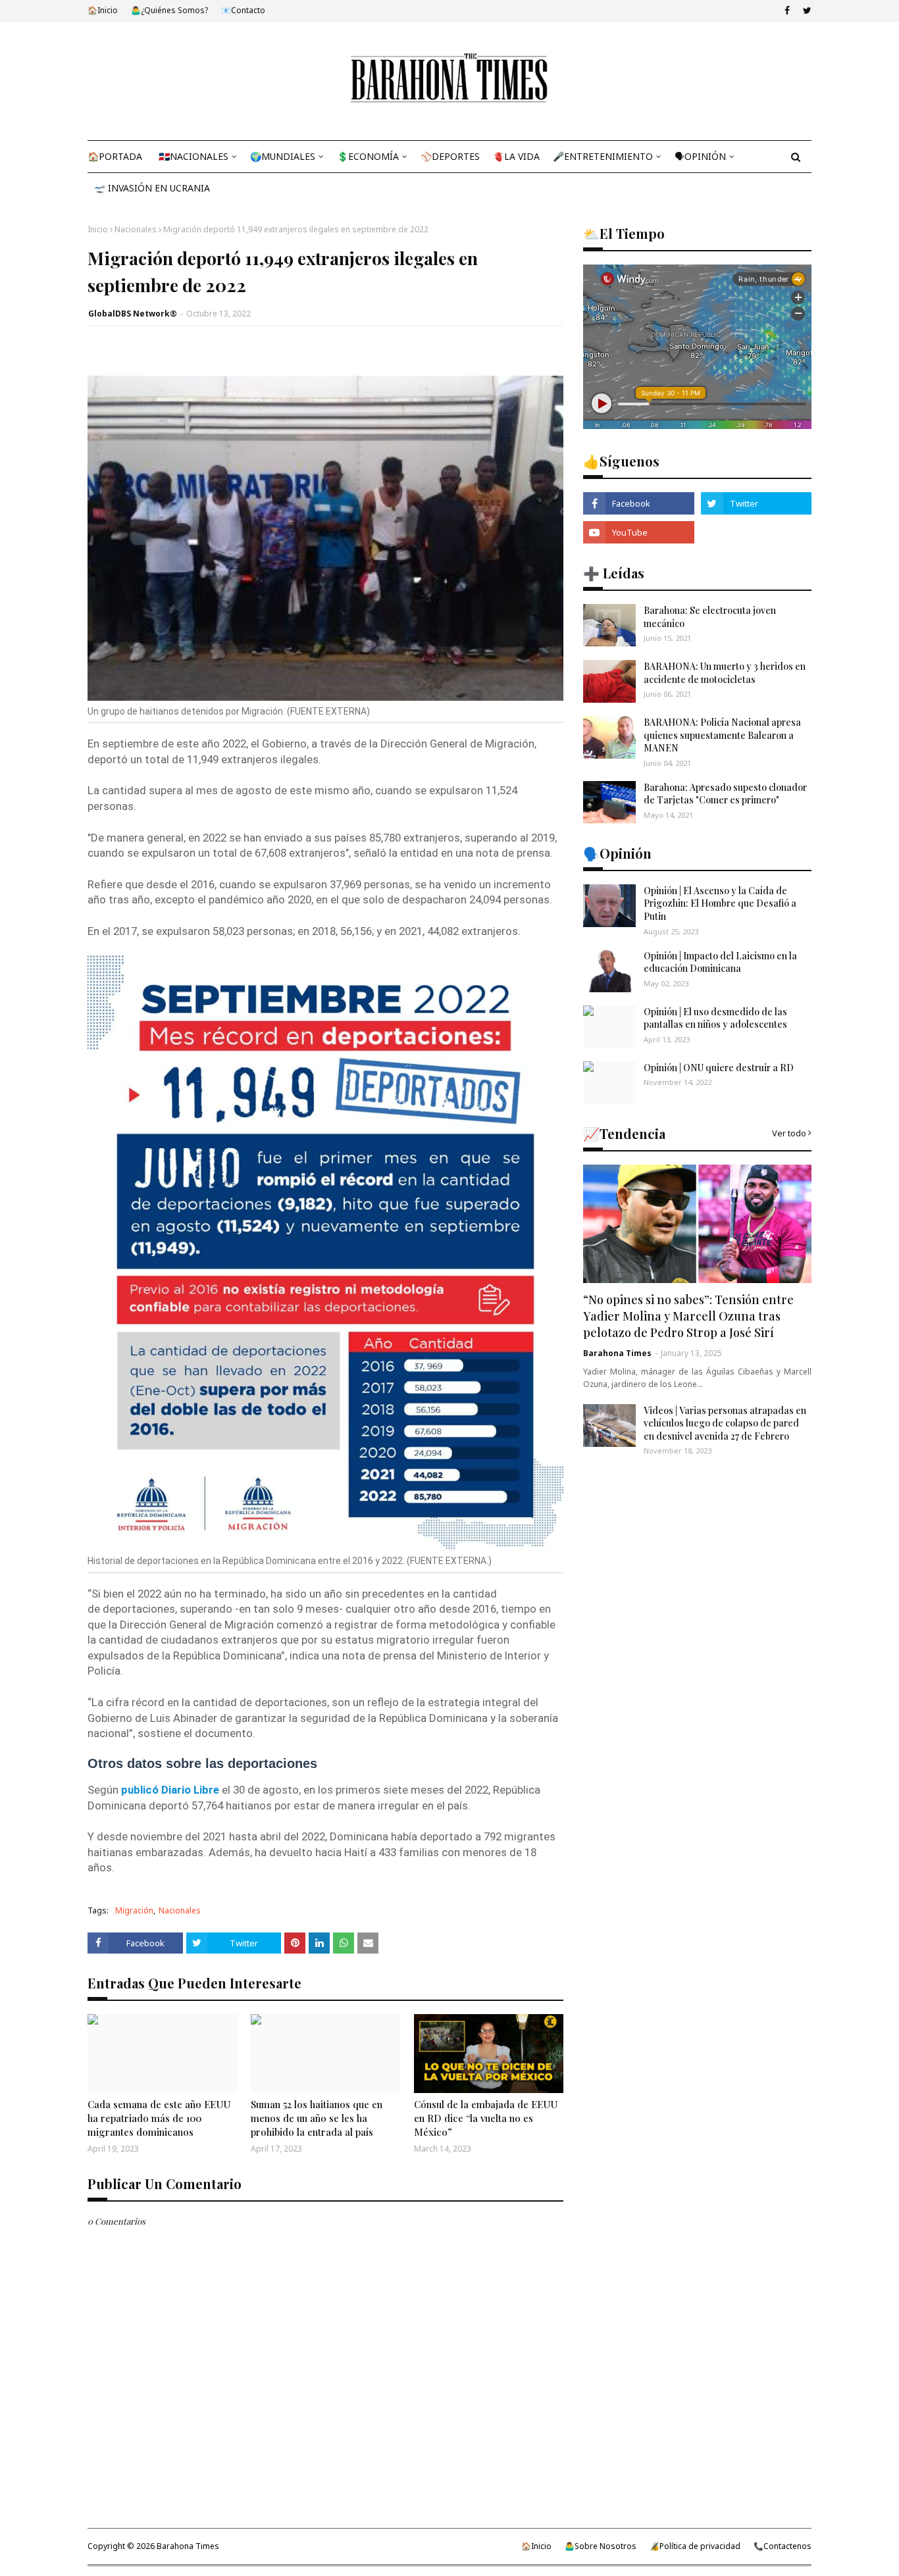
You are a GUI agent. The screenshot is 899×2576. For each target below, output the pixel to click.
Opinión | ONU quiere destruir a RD (719, 1068)
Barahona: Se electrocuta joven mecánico (710, 617)
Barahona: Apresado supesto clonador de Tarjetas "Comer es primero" (725, 794)
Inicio (98, 229)
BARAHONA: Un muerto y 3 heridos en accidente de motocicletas (725, 673)
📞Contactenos (783, 2546)
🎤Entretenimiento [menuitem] (603, 156)
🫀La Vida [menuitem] (516, 156)
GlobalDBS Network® (133, 314)
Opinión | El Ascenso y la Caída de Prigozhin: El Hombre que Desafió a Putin (720, 903)
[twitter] (806, 11)
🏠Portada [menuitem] (115, 156)
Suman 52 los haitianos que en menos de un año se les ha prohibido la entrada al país (317, 2118)
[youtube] (638, 532)
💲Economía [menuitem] (368, 156)
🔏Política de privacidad (695, 2546)
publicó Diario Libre (171, 1790)
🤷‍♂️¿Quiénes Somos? (169, 10)
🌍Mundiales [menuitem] (283, 156)
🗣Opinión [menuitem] (700, 156)
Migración (134, 1910)
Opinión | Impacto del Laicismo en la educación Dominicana (720, 962)
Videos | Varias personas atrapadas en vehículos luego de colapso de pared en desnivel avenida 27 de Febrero (725, 1423)
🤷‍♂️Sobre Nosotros (601, 2546)
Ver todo (789, 1133)
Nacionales (136, 229)
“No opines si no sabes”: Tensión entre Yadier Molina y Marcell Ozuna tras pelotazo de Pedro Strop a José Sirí (688, 1316)
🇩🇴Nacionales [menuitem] (193, 156)
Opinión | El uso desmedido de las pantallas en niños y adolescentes (715, 1018)
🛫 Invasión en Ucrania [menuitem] (152, 188)
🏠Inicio (103, 10)
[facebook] (787, 11)
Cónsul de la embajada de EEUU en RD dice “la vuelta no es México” (486, 2118)
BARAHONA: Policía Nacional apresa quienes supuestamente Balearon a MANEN (722, 735)
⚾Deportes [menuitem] (450, 156)
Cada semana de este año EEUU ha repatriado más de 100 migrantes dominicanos (159, 2118)
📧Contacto (243, 10)
